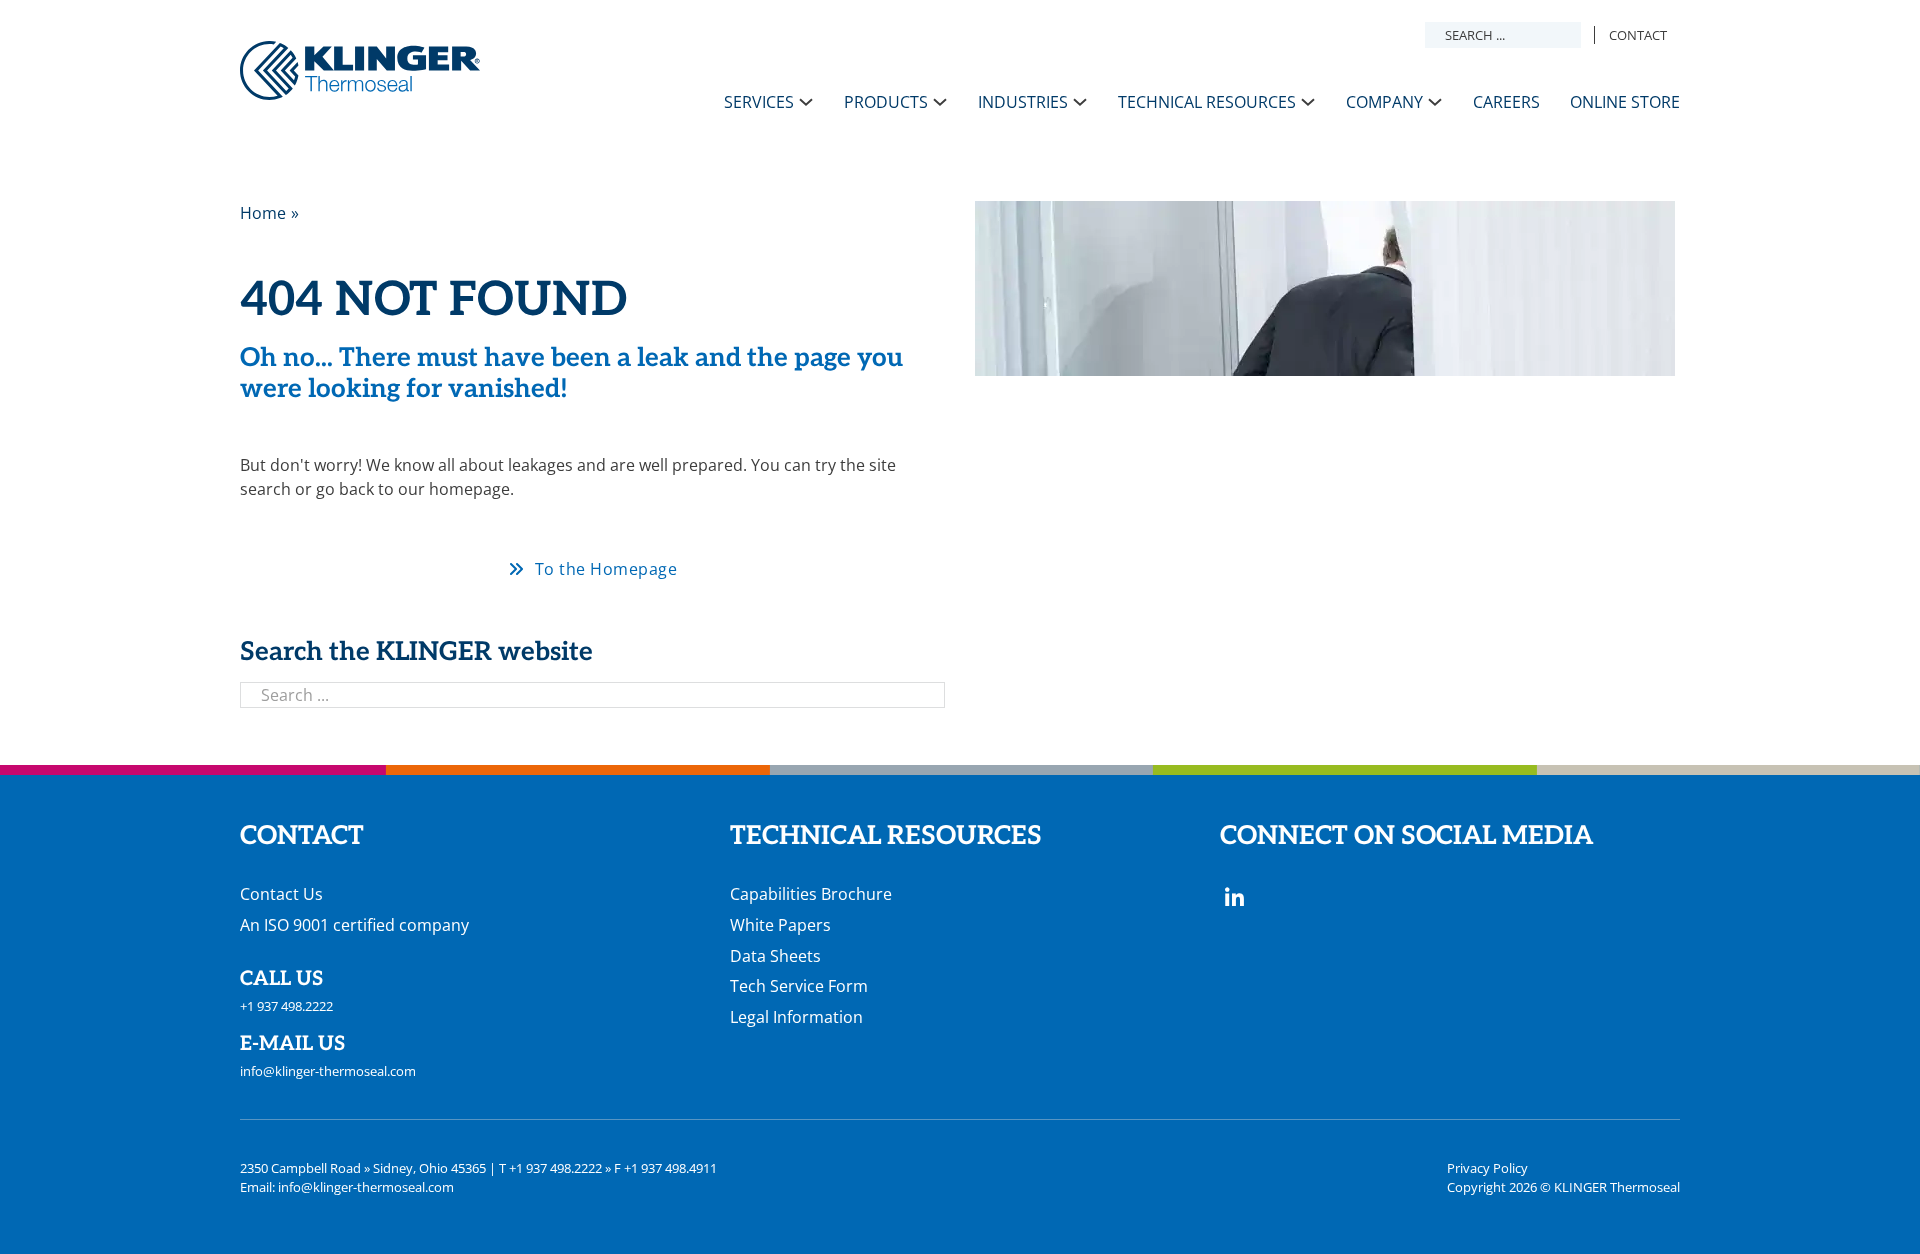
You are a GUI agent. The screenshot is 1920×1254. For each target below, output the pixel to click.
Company (1384, 102)
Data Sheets (775, 956)
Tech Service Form (799, 986)
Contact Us (281, 894)
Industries (1023, 102)
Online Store (1625, 102)
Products (886, 102)
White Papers (780, 925)
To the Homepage (606, 569)
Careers (1506, 102)
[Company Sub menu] (1435, 102)
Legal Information (796, 1017)
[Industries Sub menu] (1080, 102)
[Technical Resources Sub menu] (1308, 102)
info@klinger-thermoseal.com (328, 1071)
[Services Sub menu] (806, 102)
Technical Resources (1207, 102)
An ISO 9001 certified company (354, 925)
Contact (1638, 35)
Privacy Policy (1487, 1168)
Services (759, 102)
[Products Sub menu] (940, 102)
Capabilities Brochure (811, 894)
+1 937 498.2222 (286, 1006)
